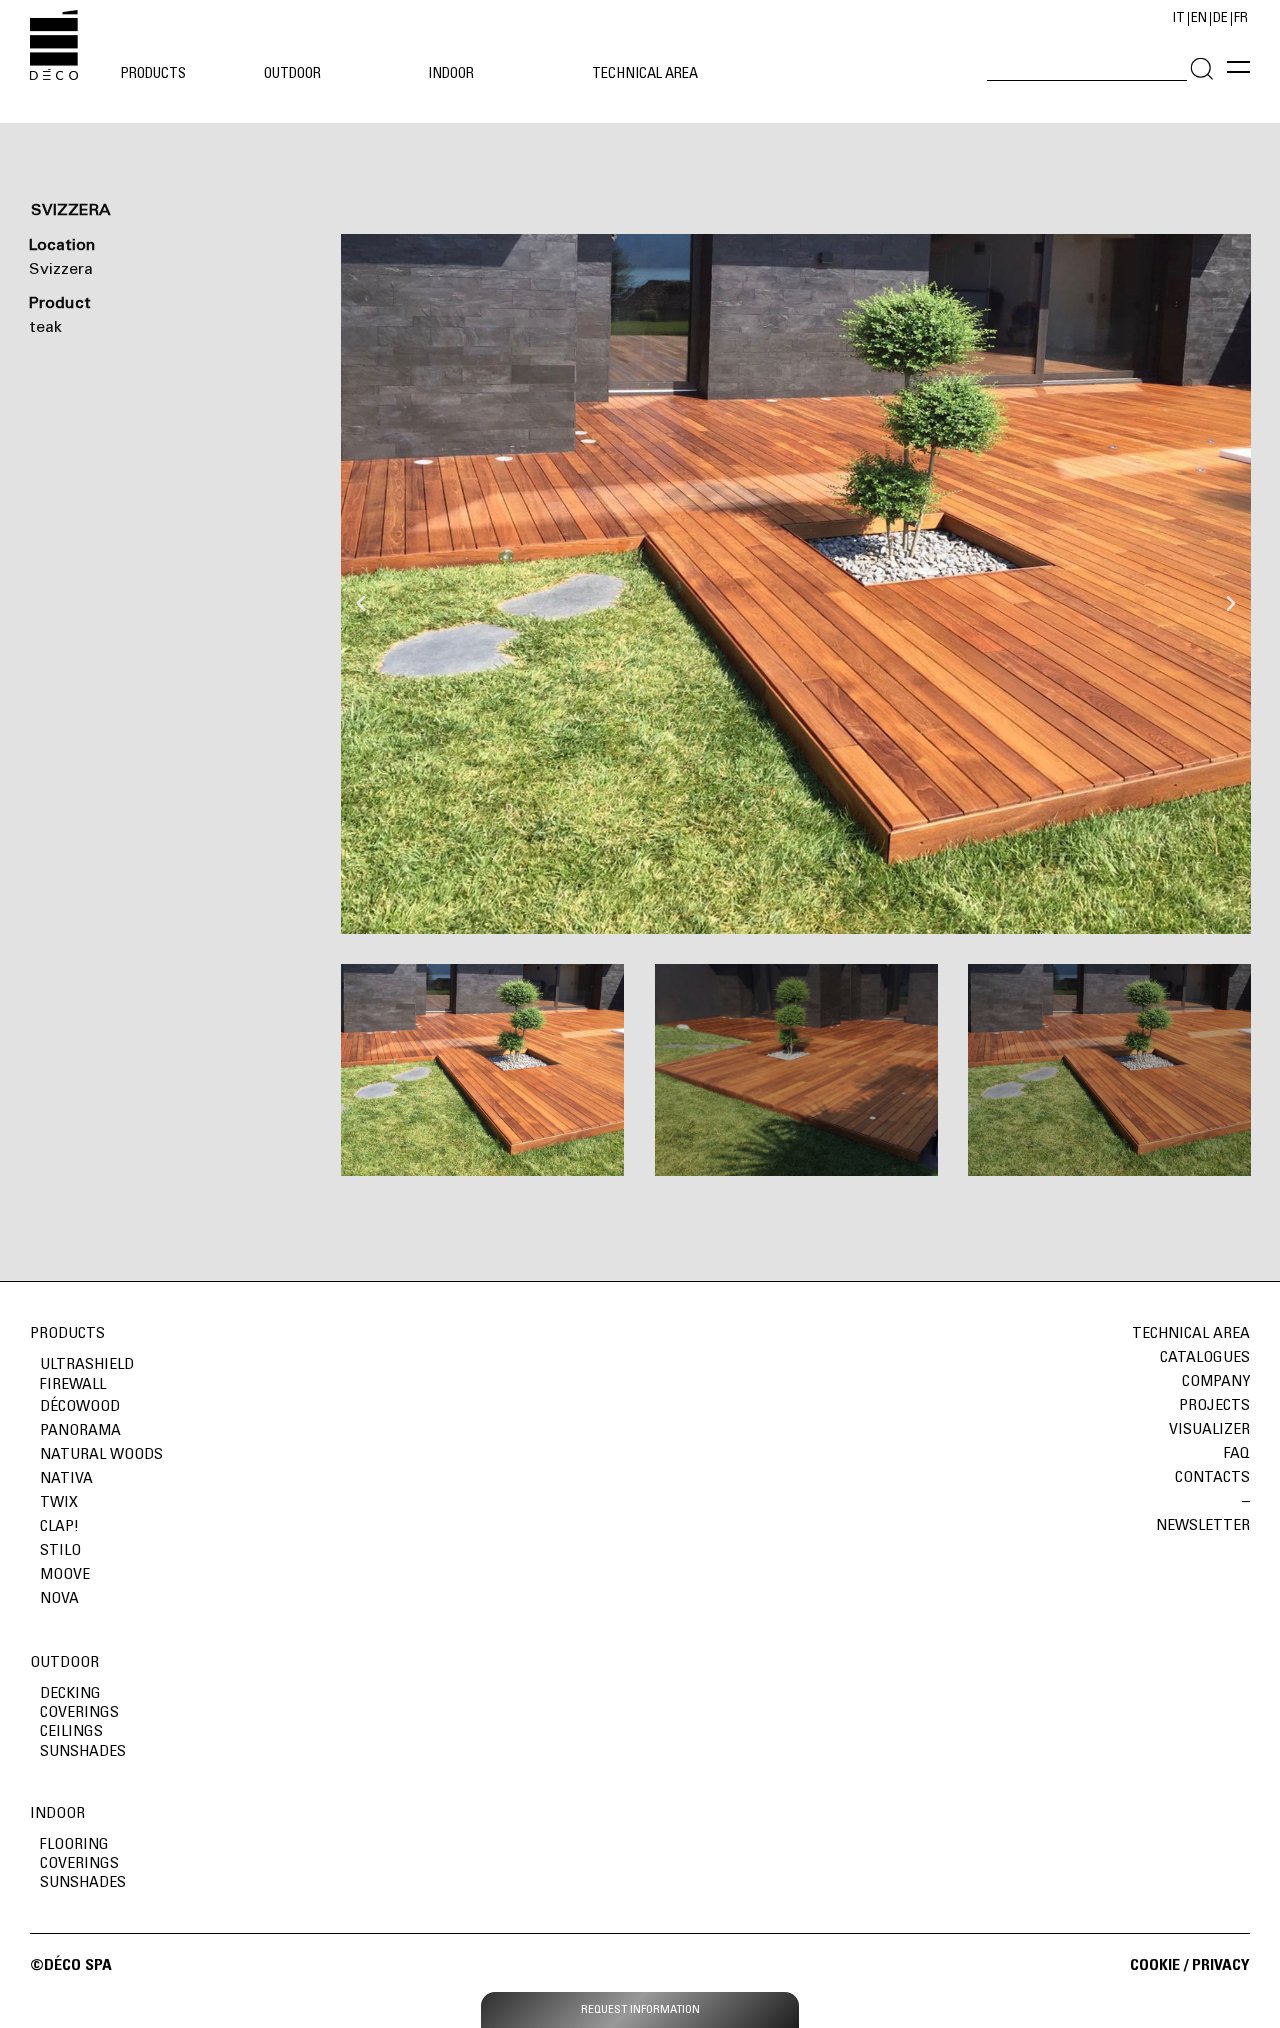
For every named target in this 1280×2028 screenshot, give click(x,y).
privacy (1221, 1966)
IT (1179, 19)
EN (1199, 19)
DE (1220, 19)
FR (1241, 19)
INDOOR (57, 1814)
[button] (361, 584)
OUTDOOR (64, 1663)
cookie (1157, 1966)
